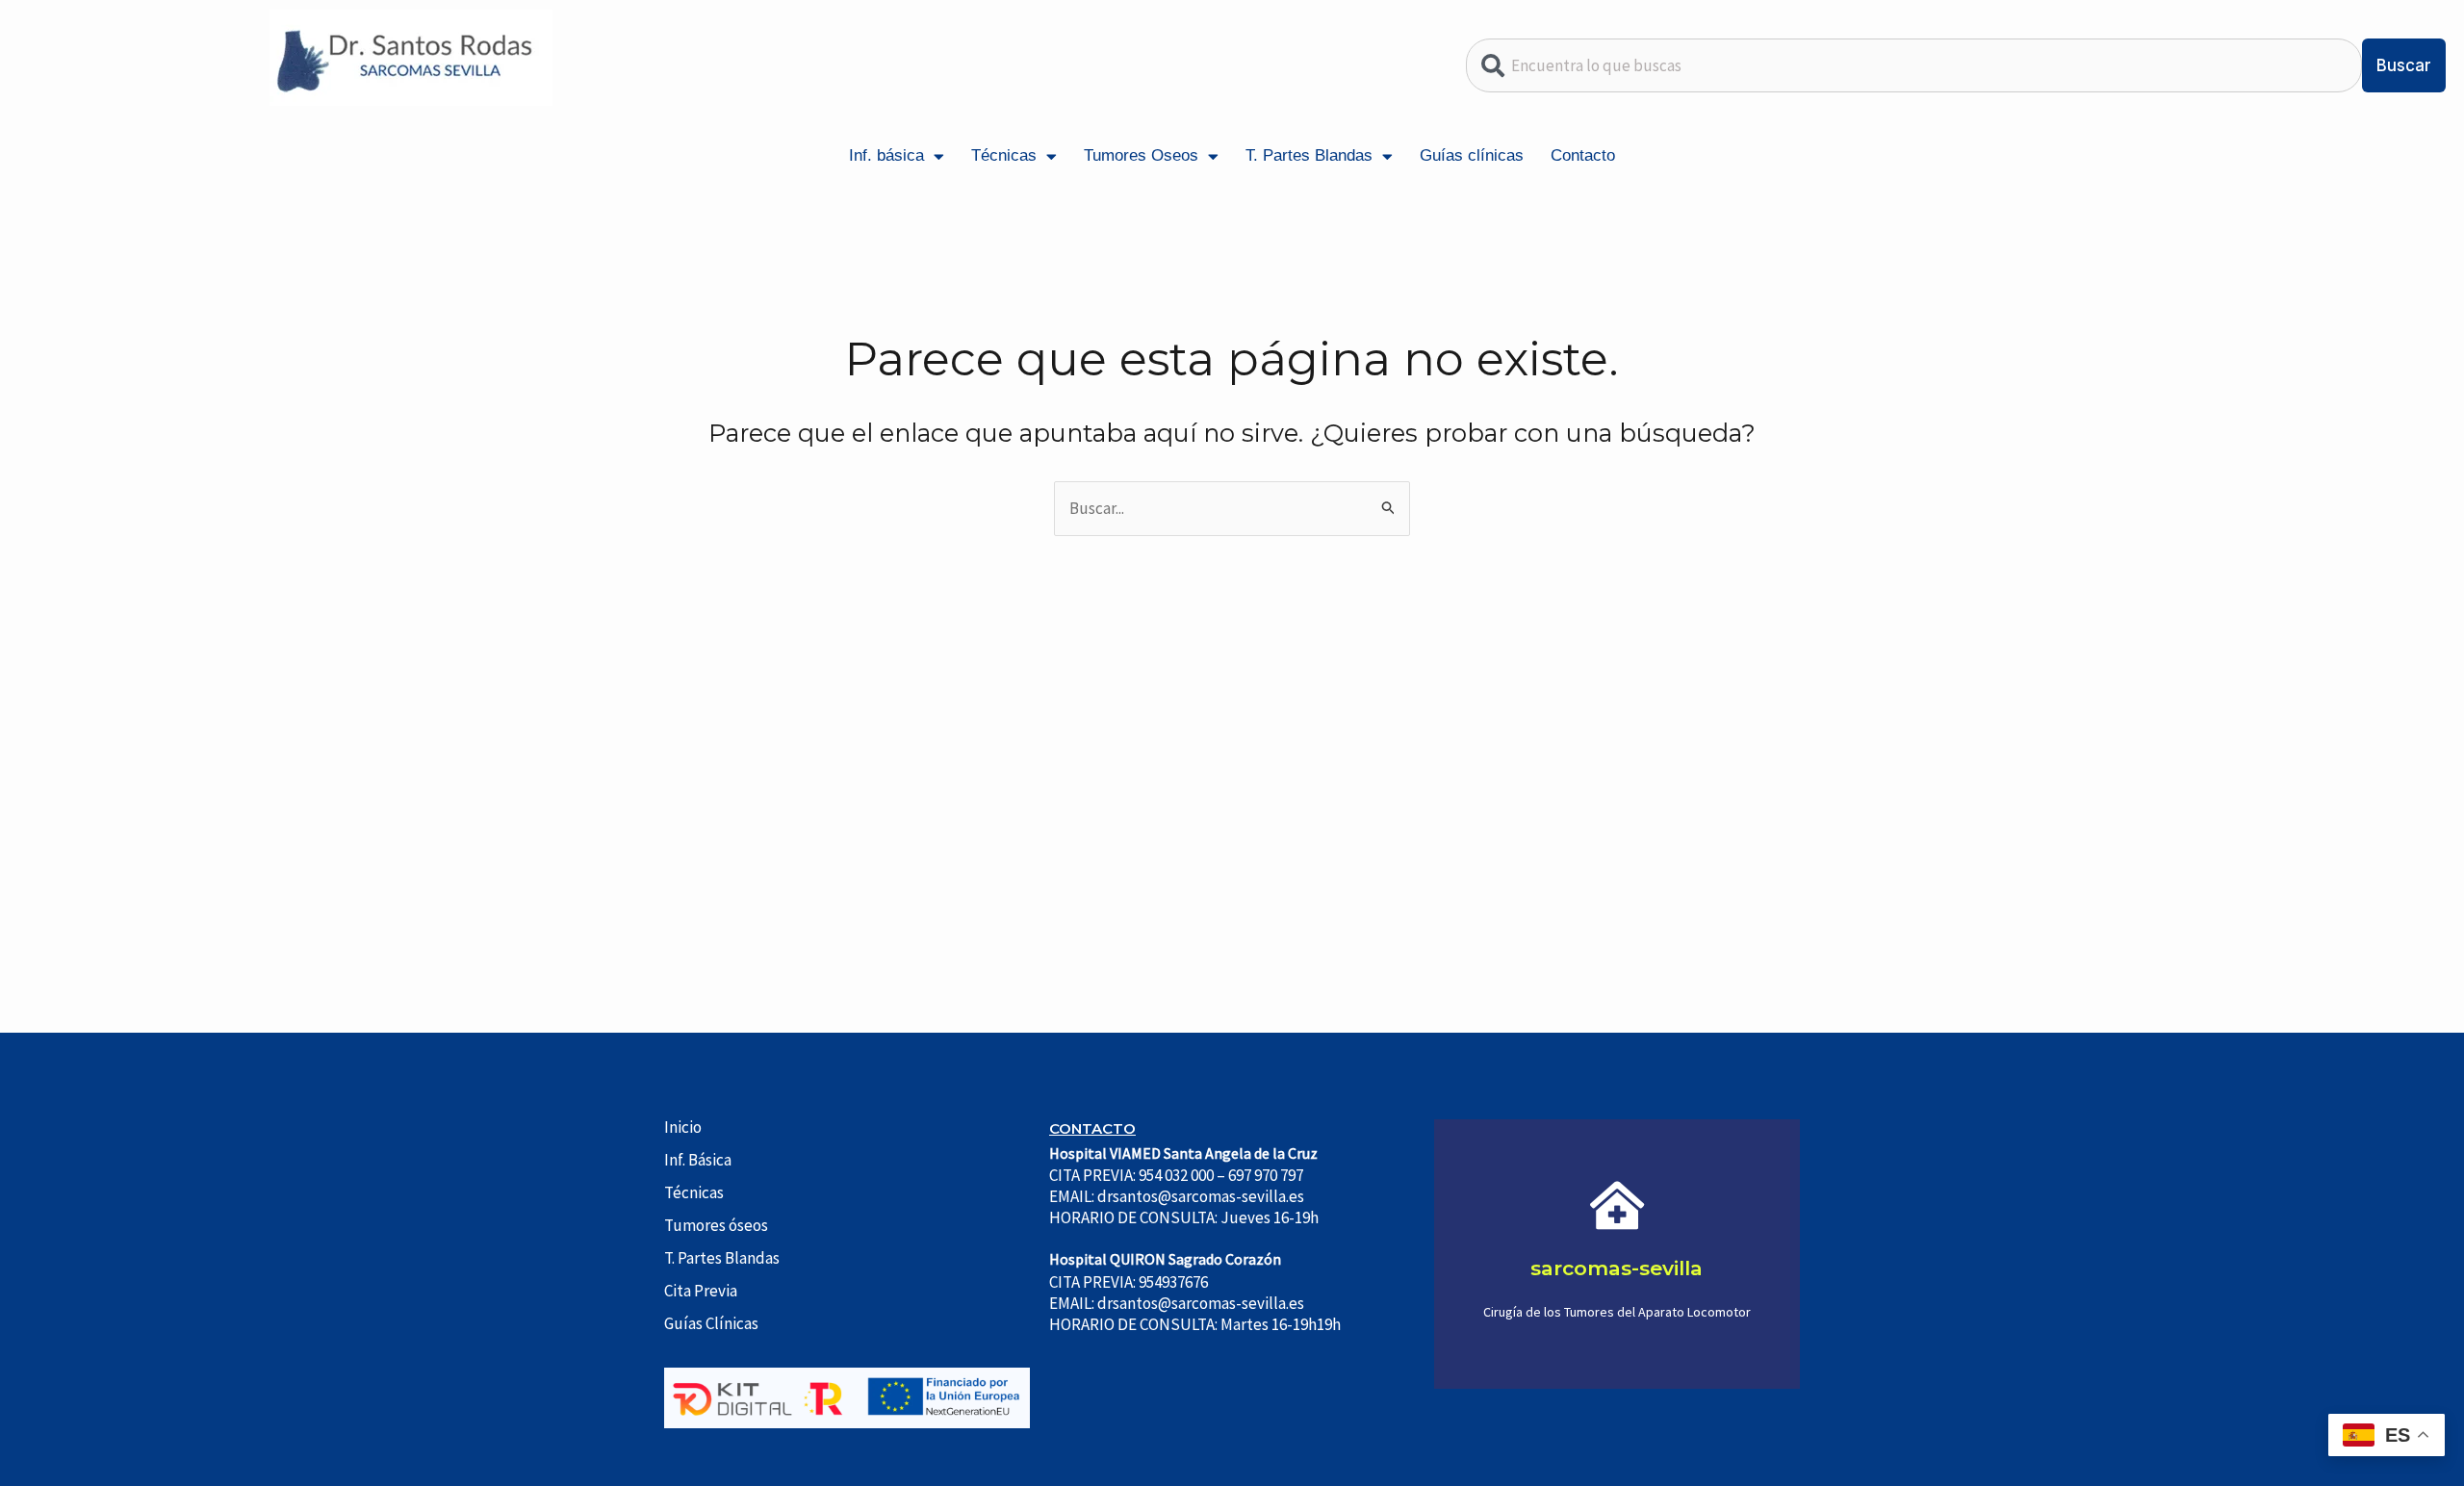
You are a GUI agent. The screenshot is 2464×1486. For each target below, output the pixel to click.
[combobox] (1914, 65)
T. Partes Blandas (1309, 155)
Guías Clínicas (711, 1323)
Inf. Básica (698, 1160)
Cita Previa (701, 1291)
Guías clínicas (1472, 155)
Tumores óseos (716, 1225)
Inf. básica (886, 155)
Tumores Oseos (1141, 155)
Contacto (1583, 155)
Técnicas (1004, 155)
